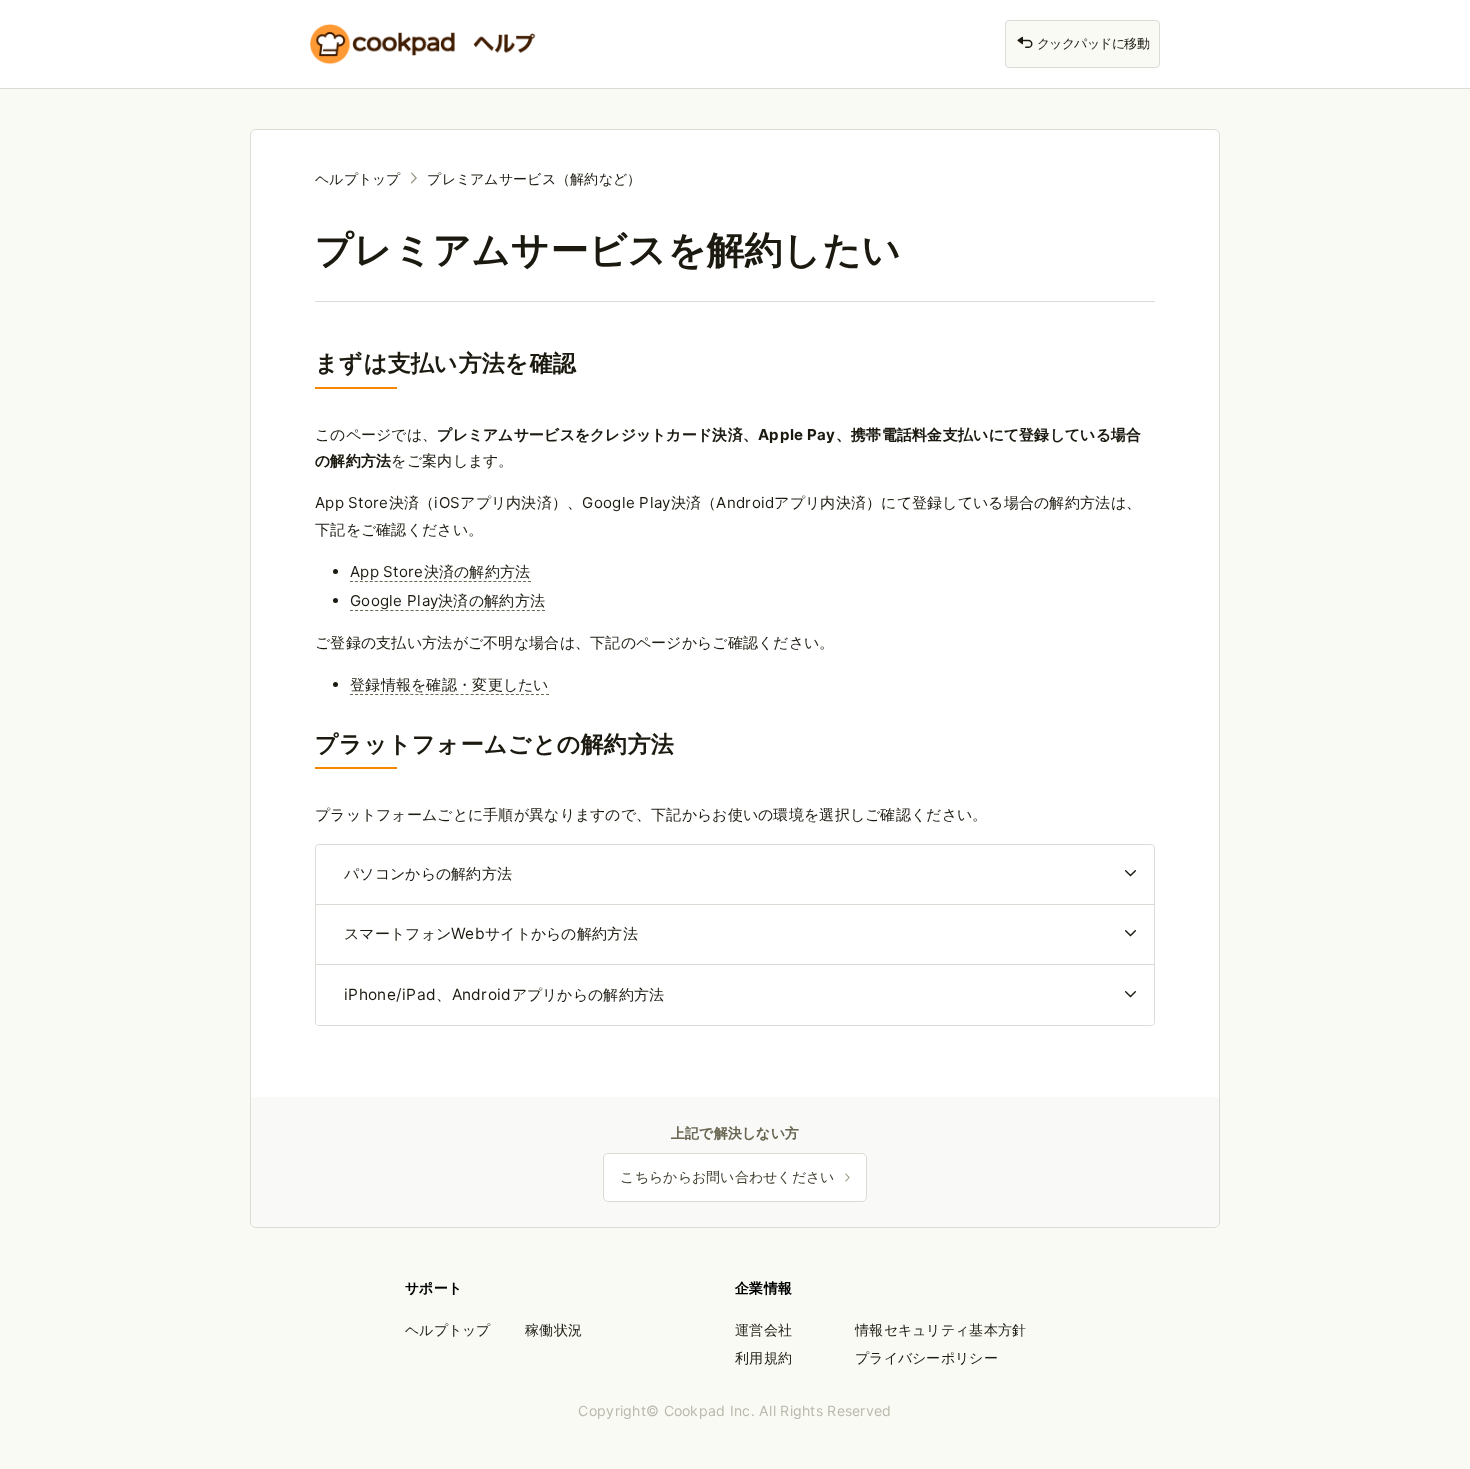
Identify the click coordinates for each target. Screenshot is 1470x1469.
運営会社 (763, 1329)
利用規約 (763, 1357)
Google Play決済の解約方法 (447, 600)
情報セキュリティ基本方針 (940, 1329)
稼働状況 (553, 1329)
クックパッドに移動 (1091, 43)
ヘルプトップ (358, 178)
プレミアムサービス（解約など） (534, 178)
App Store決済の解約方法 (440, 571)
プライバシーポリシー (926, 1357)
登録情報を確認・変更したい (449, 684)
